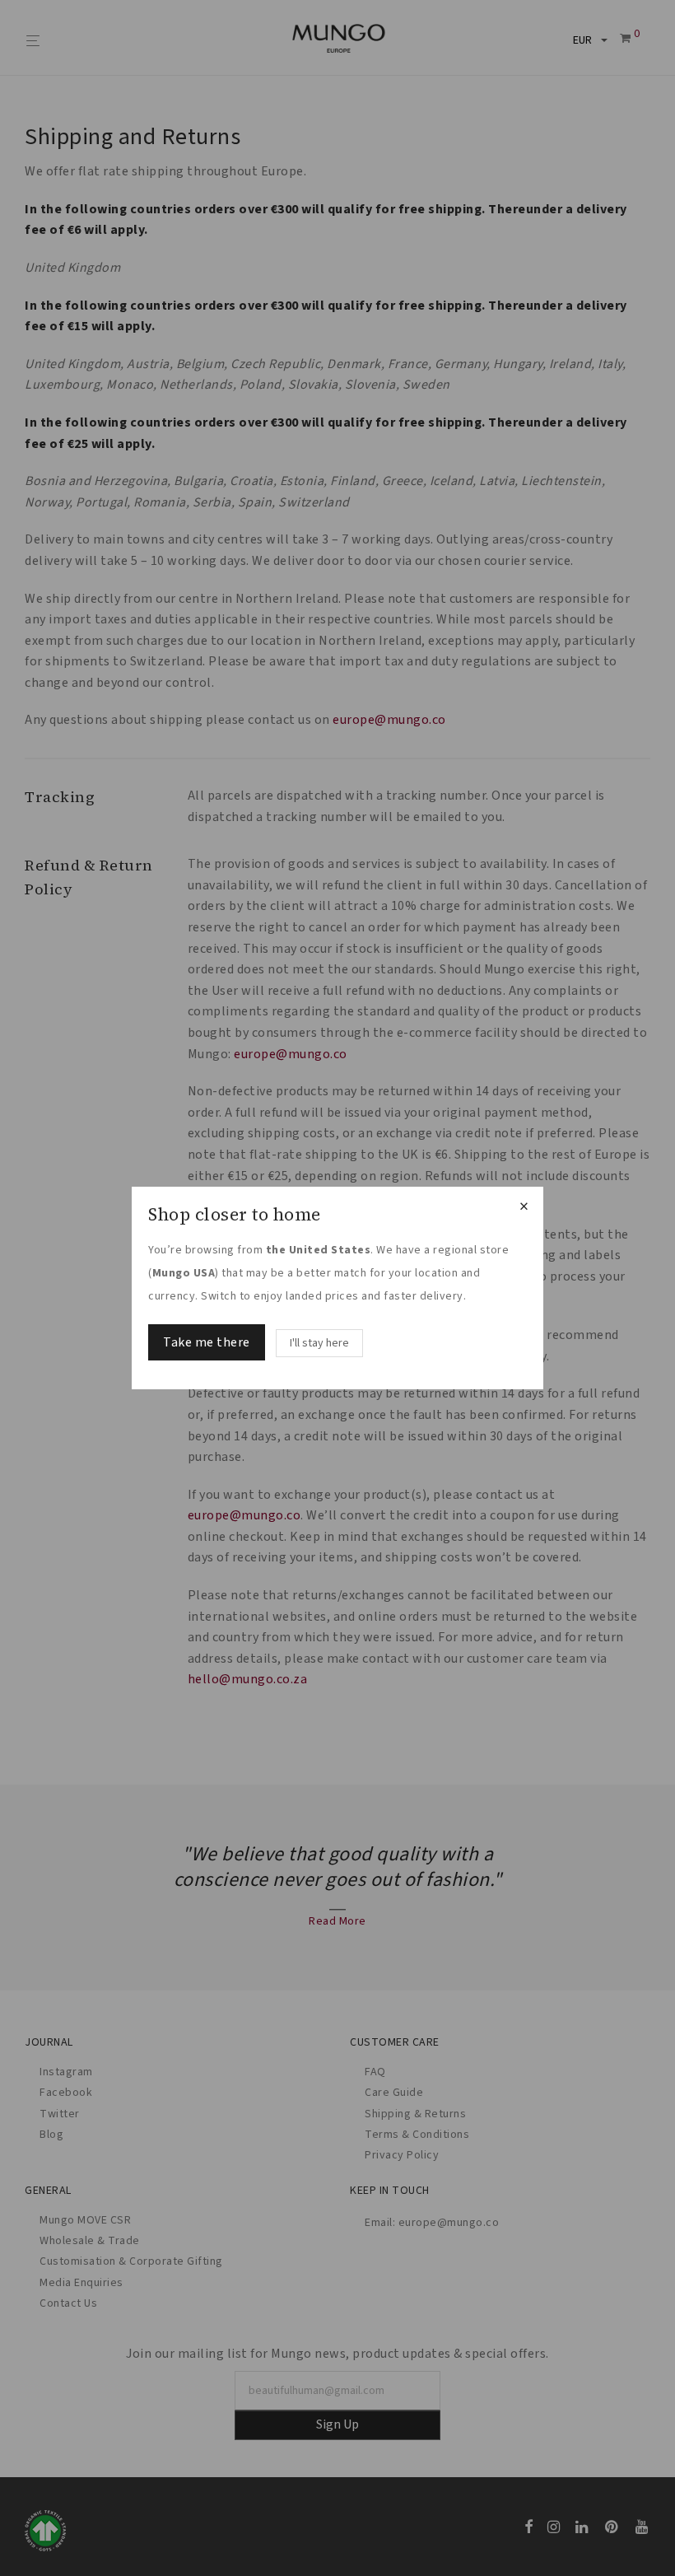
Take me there (207, 1342)
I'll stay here (319, 1343)
